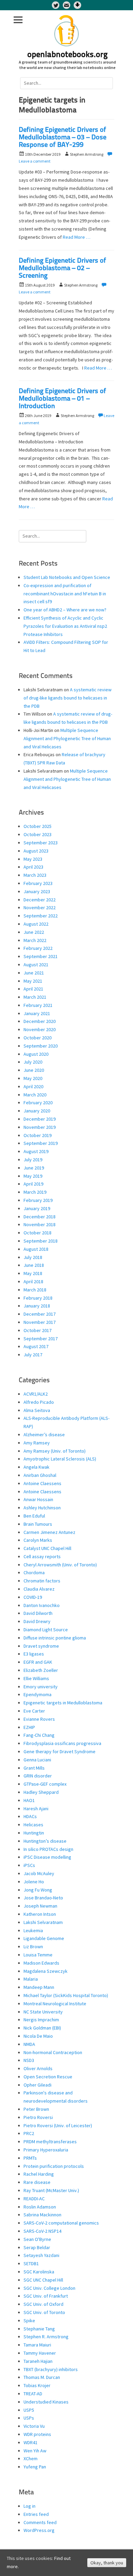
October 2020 (38, 1038)
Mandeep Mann (39, 1987)
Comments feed (40, 2522)
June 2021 (34, 973)
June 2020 (34, 1070)
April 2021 (33, 989)
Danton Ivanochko (42, 1605)
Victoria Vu (34, 2426)
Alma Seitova (37, 1410)
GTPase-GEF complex (45, 1784)
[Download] (77, 5)
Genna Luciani (37, 1760)
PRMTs (30, 2158)
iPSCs (29, 1865)
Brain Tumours (38, 1524)
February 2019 (38, 1200)
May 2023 (33, 859)
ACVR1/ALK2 (36, 1394)
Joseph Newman (40, 1906)
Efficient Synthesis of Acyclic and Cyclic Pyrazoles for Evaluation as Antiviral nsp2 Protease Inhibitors (65, 626)
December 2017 (40, 1314)
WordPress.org (39, 2530)
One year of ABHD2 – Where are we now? (65, 610)
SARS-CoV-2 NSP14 (42, 2231)
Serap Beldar (37, 2247)
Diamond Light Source (46, 1630)
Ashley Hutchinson (42, 1508)
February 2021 (38, 1005)
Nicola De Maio (38, 2036)
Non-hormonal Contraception (53, 2052)
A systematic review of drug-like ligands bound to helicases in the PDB (68, 698)
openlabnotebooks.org (68, 55)
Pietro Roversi (38, 2117)
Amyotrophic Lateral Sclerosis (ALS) (60, 1459)
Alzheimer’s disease (44, 1435)
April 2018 (33, 1282)
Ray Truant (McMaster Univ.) (51, 2190)
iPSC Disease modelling (47, 1857)
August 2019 (36, 1151)
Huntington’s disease (45, 1841)
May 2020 (33, 1078)
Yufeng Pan (35, 2467)
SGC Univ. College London (49, 2288)
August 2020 (36, 1054)
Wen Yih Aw (35, 2451)
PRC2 (29, 2133)
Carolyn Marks (38, 1540)
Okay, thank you (107, 2563)
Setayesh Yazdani (41, 2255)
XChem (31, 2459)
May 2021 (33, 981)
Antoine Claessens (42, 1483)
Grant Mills (34, 1768)
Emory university (41, 1687)
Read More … (77, 237)
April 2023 (33, 867)
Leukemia (33, 1930)
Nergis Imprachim (41, 2020)
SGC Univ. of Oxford (43, 2304)
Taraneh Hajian (38, 2361)
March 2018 (35, 1290)
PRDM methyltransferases (50, 2142)
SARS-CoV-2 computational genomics (61, 2223)
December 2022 (40, 900)
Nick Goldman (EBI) (42, 2028)
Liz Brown (33, 1947)
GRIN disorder (38, 1776)
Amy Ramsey (37, 1443)
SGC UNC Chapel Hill (43, 2280)
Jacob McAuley (39, 1873)
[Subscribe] (66, 5)
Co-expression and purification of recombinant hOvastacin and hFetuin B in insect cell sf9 (65, 594)
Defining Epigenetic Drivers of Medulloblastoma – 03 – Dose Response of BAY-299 (63, 138)
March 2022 (35, 940)
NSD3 (29, 2060)
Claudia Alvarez (39, 1589)
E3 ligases (34, 1654)
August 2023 (36, 851)
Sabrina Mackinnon (42, 2215)
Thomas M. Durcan (42, 2377)
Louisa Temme (38, 1955)
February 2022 (38, 948)
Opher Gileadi (38, 2085)
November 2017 (40, 1322)
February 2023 (38, 883)
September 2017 (41, 1339)
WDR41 (31, 2442)
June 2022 (34, 932)
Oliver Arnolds (38, 2068)
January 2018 (37, 1306)
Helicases (33, 1825)
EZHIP (29, 1727)
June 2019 (34, 1168)
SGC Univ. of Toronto (44, 2312)
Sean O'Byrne (37, 2239)
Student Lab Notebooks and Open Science (67, 577)
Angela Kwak (36, 1467)
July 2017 (33, 1355)
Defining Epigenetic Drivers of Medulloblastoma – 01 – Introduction (62, 399)
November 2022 (40, 908)
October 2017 (38, 1330)
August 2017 (36, 1346)
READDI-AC (34, 2199)
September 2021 (41, 956)
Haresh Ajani (36, 1809)
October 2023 (38, 834)
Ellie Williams (36, 1678)
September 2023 (41, 843)
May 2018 (33, 1273)
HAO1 (29, 1800)
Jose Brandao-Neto (43, 1898)
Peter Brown (36, 2109)
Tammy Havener (40, 2353)
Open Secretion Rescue (48, 2077)
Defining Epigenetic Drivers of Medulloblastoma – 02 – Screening (62, 268)
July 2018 (33, 1257)
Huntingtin (34, 1833)
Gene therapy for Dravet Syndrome (60, 1751)
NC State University (43, 2012)
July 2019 (33, 1160)
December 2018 (40, 1217)
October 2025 (38, 826)
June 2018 (34, 1265)
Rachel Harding (39, 2174)
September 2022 (41, 916)
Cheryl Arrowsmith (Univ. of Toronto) (60, 1565)
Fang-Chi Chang (39, 1735)
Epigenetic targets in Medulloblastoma (63, 1703)
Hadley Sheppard (41, 1792)
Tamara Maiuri (37, 2345)
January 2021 (37, 1013)
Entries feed (36, 2514)
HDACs (30, 1816)
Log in (29, 2506)
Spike (29, 2321)
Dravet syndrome (41, 1646)
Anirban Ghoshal (40, 1475)
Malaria (31, 1979)
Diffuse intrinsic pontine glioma (55, 1638)
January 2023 (37, 891)
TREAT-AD (33, 2394)
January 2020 (37, 1111)
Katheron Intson (40, 1914)
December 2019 (40, 1119)
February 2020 (38, 1103)
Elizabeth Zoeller (41, 1670)
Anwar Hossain (38, 1499)
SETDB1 (31, 2263)
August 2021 (36, 965)
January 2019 (37, 1208)
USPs (29, 2418)
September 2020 (41, 1046)
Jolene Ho (34, 1882)
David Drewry (37, 1621)
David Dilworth (38, 1613)
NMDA (29, 2044)
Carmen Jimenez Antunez (49, 1532)
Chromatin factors (42, 1581)
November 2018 (40, 1224)
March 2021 (35, 997)
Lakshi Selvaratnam (43, 1922)
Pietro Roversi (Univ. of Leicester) (58, 2125)
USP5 (29, 2410)
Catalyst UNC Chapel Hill (47, 1548)
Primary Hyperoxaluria (46, 2150)
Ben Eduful (34, 1516)
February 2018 (38, 1298)
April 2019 (33, 1184)
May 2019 (33, 1176)
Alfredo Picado (39, 1402)
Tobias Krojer (37, 2385)
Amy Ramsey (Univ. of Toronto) (55, 1451)
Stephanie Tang (39, 2329)
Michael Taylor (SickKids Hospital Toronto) (66, 1995)
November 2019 (40, 1127)
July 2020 (33, 1062)
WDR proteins (37, 2434)
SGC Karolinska (39, 2272)
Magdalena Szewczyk (46, 1971)
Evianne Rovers (39, 1719)
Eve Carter (34, 1711)
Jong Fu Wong (38, 1890)
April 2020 (33, 1086)
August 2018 (36, 1249)
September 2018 (41, 1241)
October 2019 (38, 1135)
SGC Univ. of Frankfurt (46, 2296)
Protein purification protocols (54, 2166)
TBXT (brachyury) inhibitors (51, 2369)
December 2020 (40, 1021)
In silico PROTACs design (48, 1849)
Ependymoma (38, 1694)
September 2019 (41, 1143)
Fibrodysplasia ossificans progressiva (62, 1743)
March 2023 (35, 875)
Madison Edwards (41, 1963)
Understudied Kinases (46, 2402)
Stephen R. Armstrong (46, 2337)
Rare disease (37, 2182)
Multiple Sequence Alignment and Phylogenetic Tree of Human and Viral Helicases (67, 738)
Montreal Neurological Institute (55, 2004)
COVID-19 (33, 1597)
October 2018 (38, 1233)
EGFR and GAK (38, 1662)
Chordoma (34, 1573)
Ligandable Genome (44, 1938)
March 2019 (35, 1192)
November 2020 (40, 1029)
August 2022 (36, 924)
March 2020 (35, 1095)
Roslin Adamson (40, 2207)
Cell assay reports (42, 1556)
